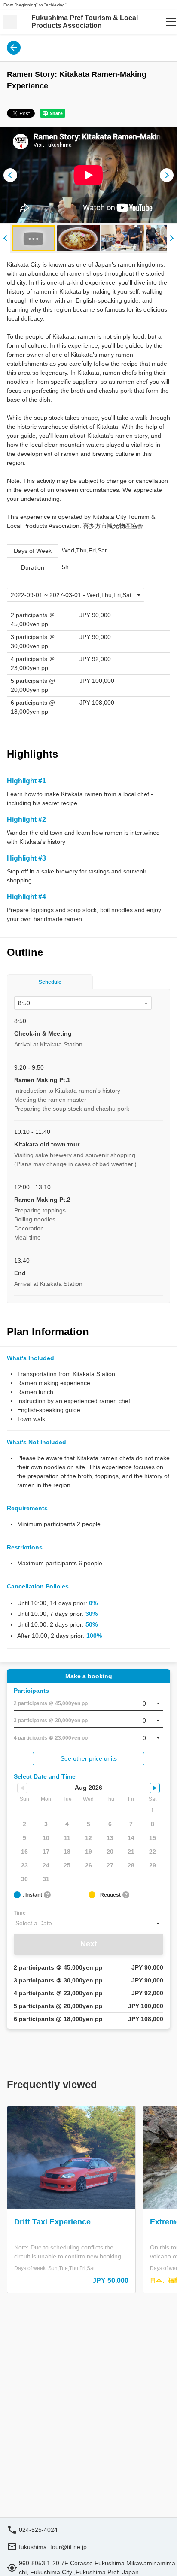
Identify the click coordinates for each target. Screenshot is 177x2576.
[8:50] (83, 1003)
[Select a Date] (88, 1924)
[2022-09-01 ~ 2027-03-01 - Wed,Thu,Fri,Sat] (76, 595)
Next (89, 1944)
